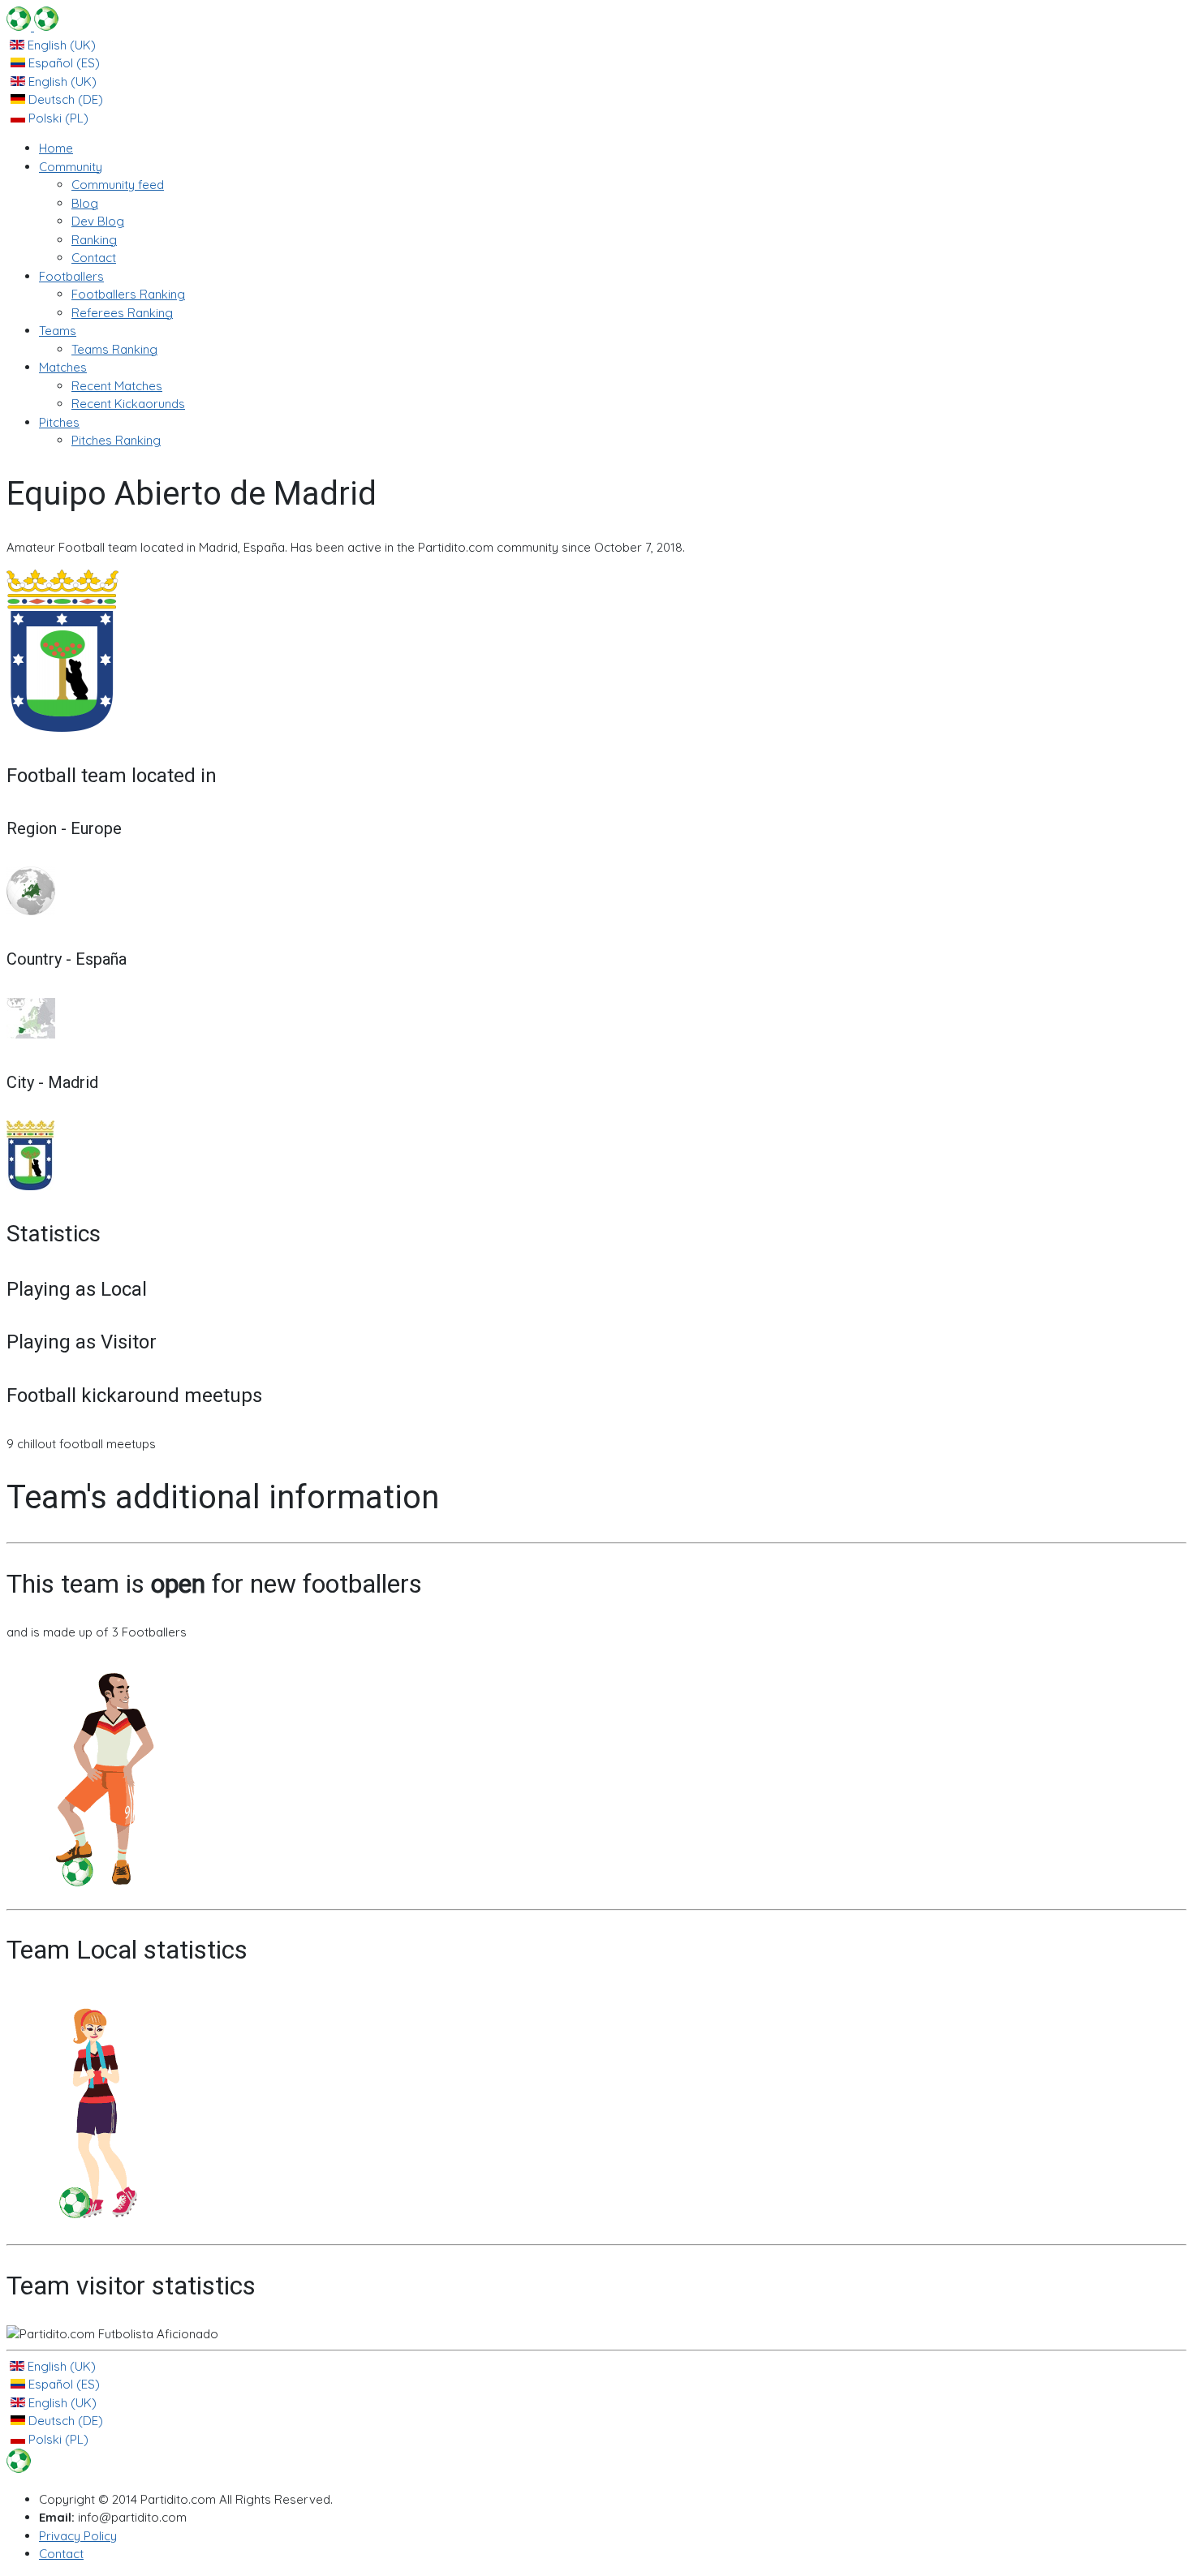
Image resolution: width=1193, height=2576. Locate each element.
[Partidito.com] (32, 26)
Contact (61, 2554)
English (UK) (60, 45)
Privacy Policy (78, 2536)
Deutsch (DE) (64, 99)
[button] (71, 167)
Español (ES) (62, 63)
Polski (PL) (57, 118)
